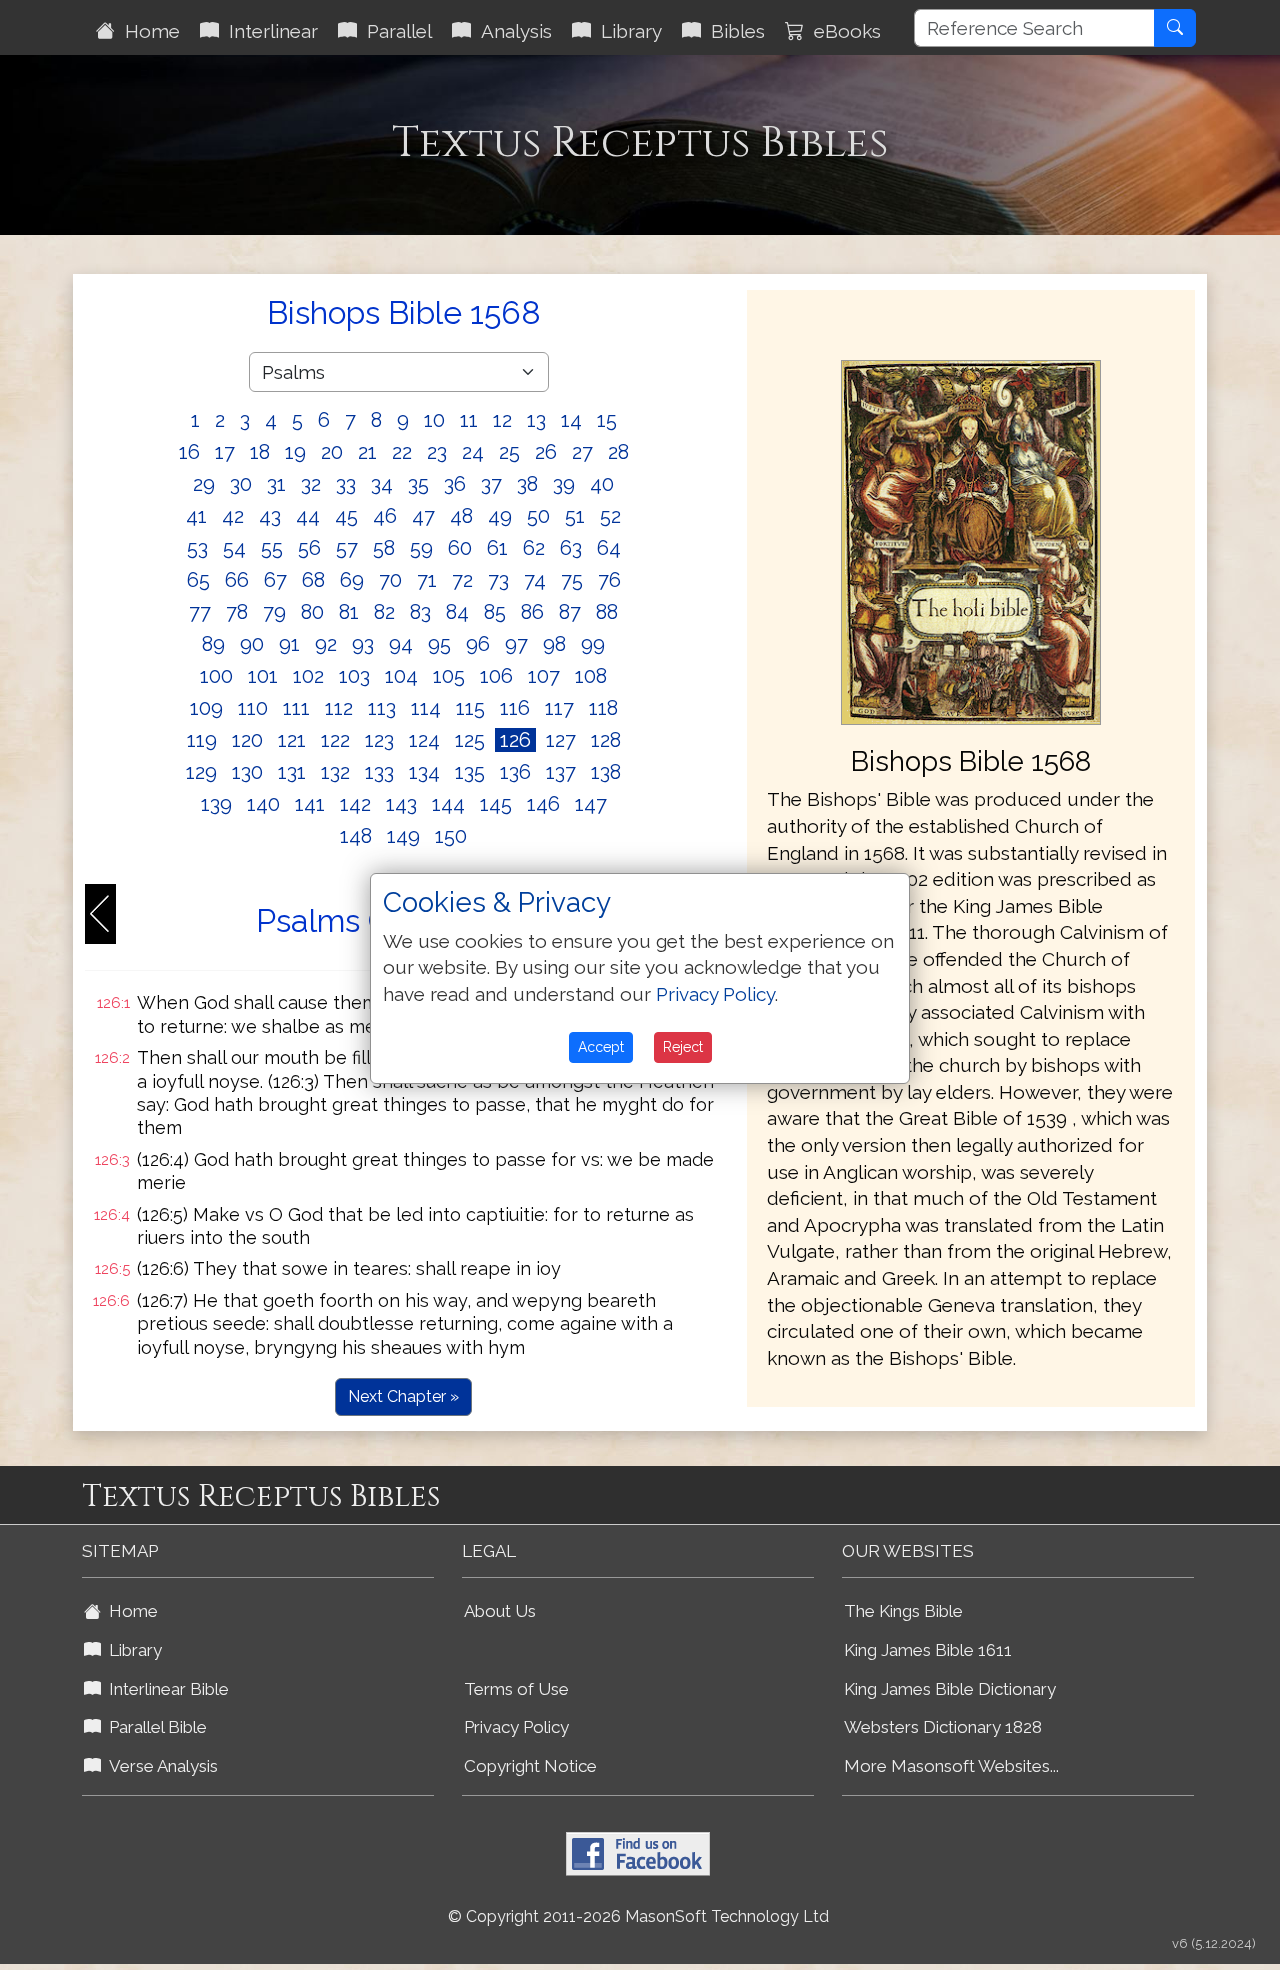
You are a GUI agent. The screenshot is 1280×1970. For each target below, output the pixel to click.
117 (559, 708)
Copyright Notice (530, 1766)
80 (312, 612)
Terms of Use (516, 1689)
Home (147, 31)
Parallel (394, 31)
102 (308, 676)
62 (534, 548)
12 (502, 420)
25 (509, 452)
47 (423, 516)
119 (202, 740)
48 (461, 516)
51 (575, 516)
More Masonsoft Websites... (951, 1766)
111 (296, 708)
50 (538, 516)
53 (197, 548)
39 (564, 484)
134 (424, 772)
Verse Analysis (159, 1766)
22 (402, 452)
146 (543, 804)
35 (418, 484)
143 (401, 804)
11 (469, 420)
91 (289, 644)
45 (346, 516)
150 (451, 836)
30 (241, 484)
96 (478, 644)
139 (216, 804)
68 (313, 580)
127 (561, 740)
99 (593, 644)
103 (354, 676)
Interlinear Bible (165, 1689)
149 (403, 836)
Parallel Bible (154, 1727)
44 (308, 516)
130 (247, 772)
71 (427, 580)
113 (382, 708)
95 (439, 644)
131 (292, 772)
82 (384, 612)
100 (216, 676)
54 (234, 548)
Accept (601, 1047)
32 (311, 484)
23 (437, 452)
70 (390, 580)
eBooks (842, 31)
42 (233, 516)
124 (424, 740)
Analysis (511, 31)
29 (204, 484)
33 (346, 484)
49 (500, 516)
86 (532, 612)
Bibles (733, 31)
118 (603, 708)
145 (496, 804)
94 (401, 644)
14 (571, 420)
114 (426, 708)
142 (355, 804)
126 (515, 740)
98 (554, 644)
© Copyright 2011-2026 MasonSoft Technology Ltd (638, 1916)
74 (535, 580)
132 (335, 772)
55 (272, 548)
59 (421, 548)
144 (448, 804)
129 (201, 772)
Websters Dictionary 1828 (943, 1727)
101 (263, 676)
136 (515, 772)
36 (455, 484)
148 (356, 836)
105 (449, 676)
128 (606, 740)
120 (247, 740)
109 (206, 708)
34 (382, 484)
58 (384, 548)
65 (198, 580)
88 (607, 612)
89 (213, 644)
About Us (500, 1611)
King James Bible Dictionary (950, 1689)
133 (379, 772)
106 (496, 676)
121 (292, 740)
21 (367, 452)
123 (379, 740)
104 (401, 676)
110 (253, 708)
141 (310, 804)
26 (546, 452)
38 (527, 484)
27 (582, 452)
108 (591, 676)
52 (610, 516)
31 (276, 484)
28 (618, 452)
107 (544, 676)
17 (225, 452)
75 (572, 580)
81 (349, 612)
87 (570, 612)
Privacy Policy (516, 1727)
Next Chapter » (403, 1396)
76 (609, 580)
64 (609, 548)
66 (237, 580)
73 (498, 580)
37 (491, 484)
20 (332, 452)
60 (460, 548)
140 (263, 804)
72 (462, 580)
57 (347, 548)
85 (495, 612)
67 (275, 580)
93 (363, 644)
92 (326, 644)
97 (516, 644)
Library (626, 31)
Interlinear (268, 31)
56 (309, 548)
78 (237, 612)
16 (189, 452)
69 (352, 580)
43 (270, 516)
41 (196, 516)
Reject (683, 1047)
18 (260, 452)
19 (295, 452)
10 (434, 420)
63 (571, 548)
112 (339, 708)
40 (602, 484)
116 (515, 708)
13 (536, 420)
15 (607, 420)
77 (200, 612)
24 (473, 452)
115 (470, 708)
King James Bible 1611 (928, 1650)
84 (457, 612)
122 (335, 740)
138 (606, 772)
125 (470, 740)
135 (470, 772)
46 (385, 516)
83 (420, 612)
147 (591, 804)
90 (252, 644)
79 (274, 612)
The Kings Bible (903, 1611)
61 (497, 548)
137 (561, 772)
